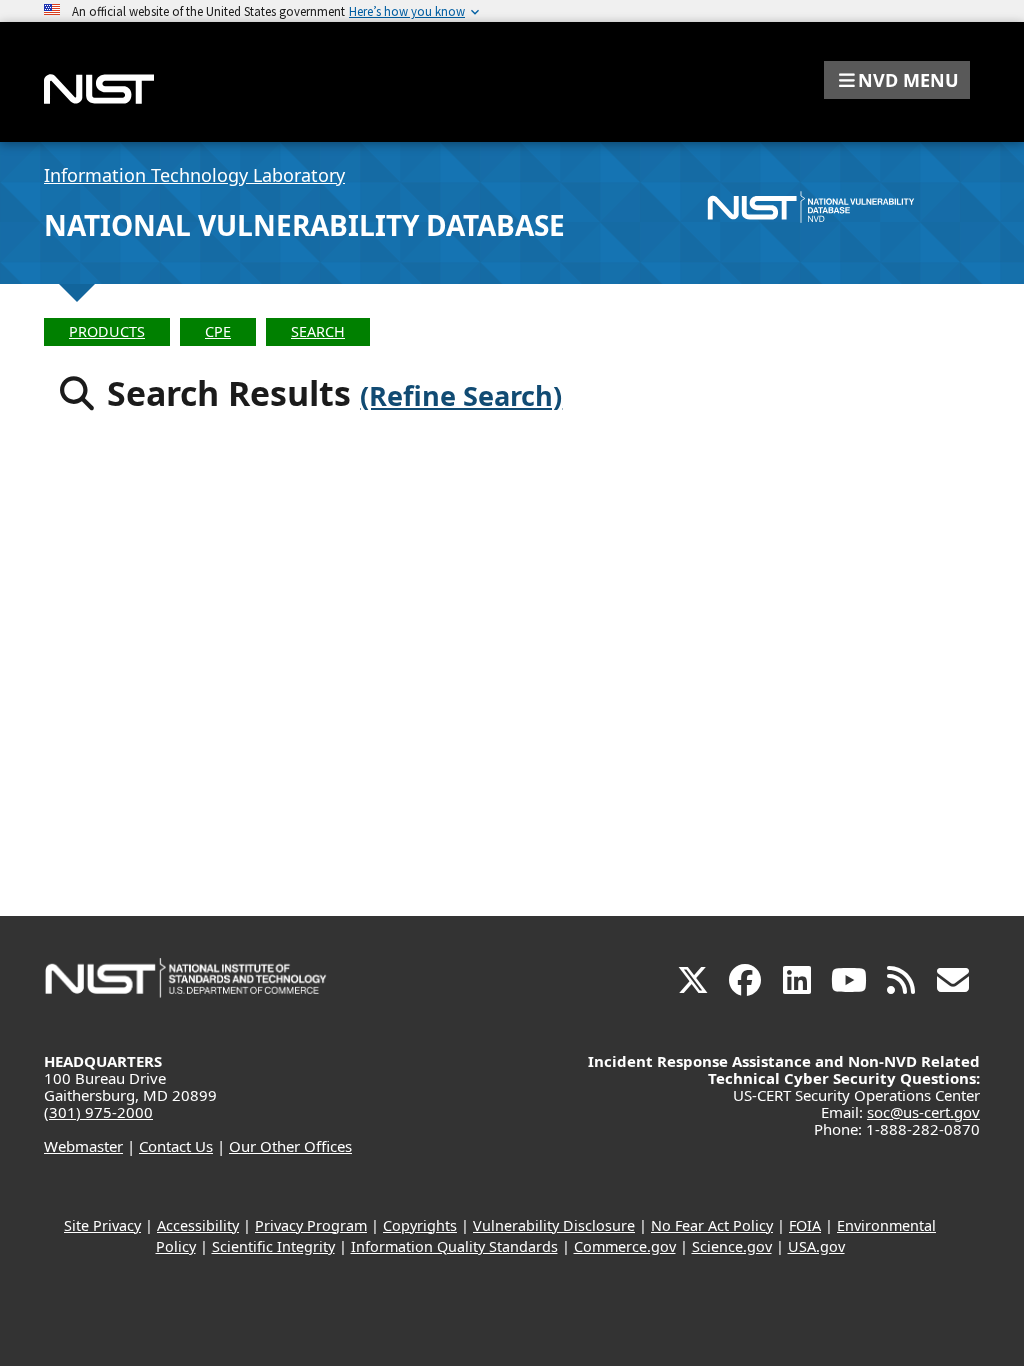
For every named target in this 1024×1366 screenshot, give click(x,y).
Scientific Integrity (273, 1246)
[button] (897, 80)
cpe (218, 331)
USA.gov (816, 1246)
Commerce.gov (625, 1246)
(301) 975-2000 (98, 1112)
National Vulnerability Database (304, 225)
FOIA (805, 1225)
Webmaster (83, 1146)
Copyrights (420, 1225)
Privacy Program (311, 1225)
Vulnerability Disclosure (554, 1225)
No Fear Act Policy (712, 1225)
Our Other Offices (290, 1146)
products (107, 331)
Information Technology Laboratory (194, 175)
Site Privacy (102, 1225)
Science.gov (732, 1246)
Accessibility (198, 1225)
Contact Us (176, 1146)
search (318, 331)
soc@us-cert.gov (923, 1112)
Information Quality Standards (454, 1246)
